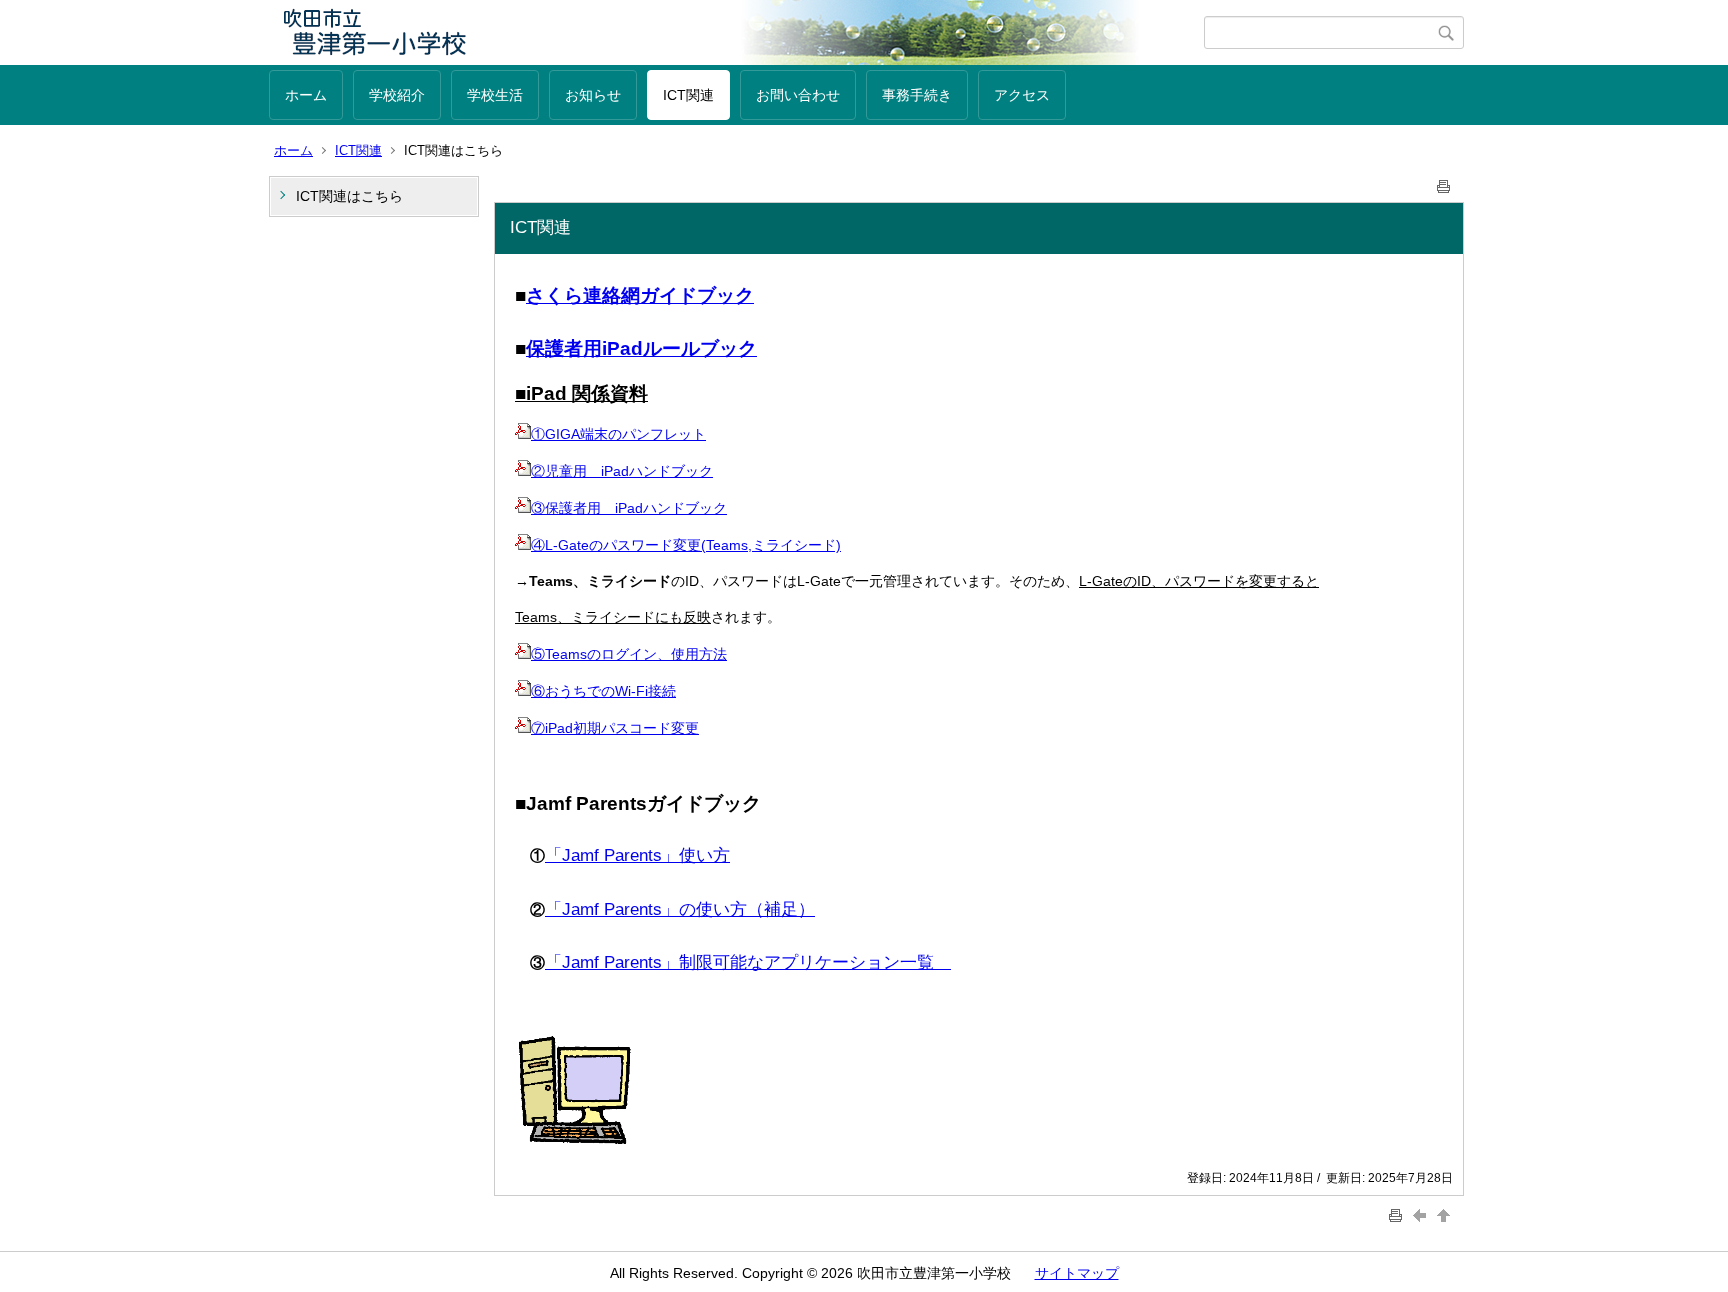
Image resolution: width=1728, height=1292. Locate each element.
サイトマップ (1077, 1273)
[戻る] (1422, 1214)
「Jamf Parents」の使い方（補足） (680, 909)
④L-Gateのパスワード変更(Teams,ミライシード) (686, 545)
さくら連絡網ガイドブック (640, 295)
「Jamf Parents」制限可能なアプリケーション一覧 (748, 962)
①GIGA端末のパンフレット (618, 434)
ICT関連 (688, 95)
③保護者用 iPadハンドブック (629, 508)
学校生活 (495, 95)
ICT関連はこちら (349, 196)
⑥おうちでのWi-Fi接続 (603, 691)
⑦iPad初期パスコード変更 (615, 728)
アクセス (1022, 95)
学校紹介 (397, 95)
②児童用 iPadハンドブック (622, 471)
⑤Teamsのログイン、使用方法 (629, 654)
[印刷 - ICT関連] (1444, 182)
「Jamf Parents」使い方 (637, 855)
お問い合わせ (798, 95)
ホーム (306, 95)
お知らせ (593, 95)
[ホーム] (736, 32)
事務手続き (917, 95)
